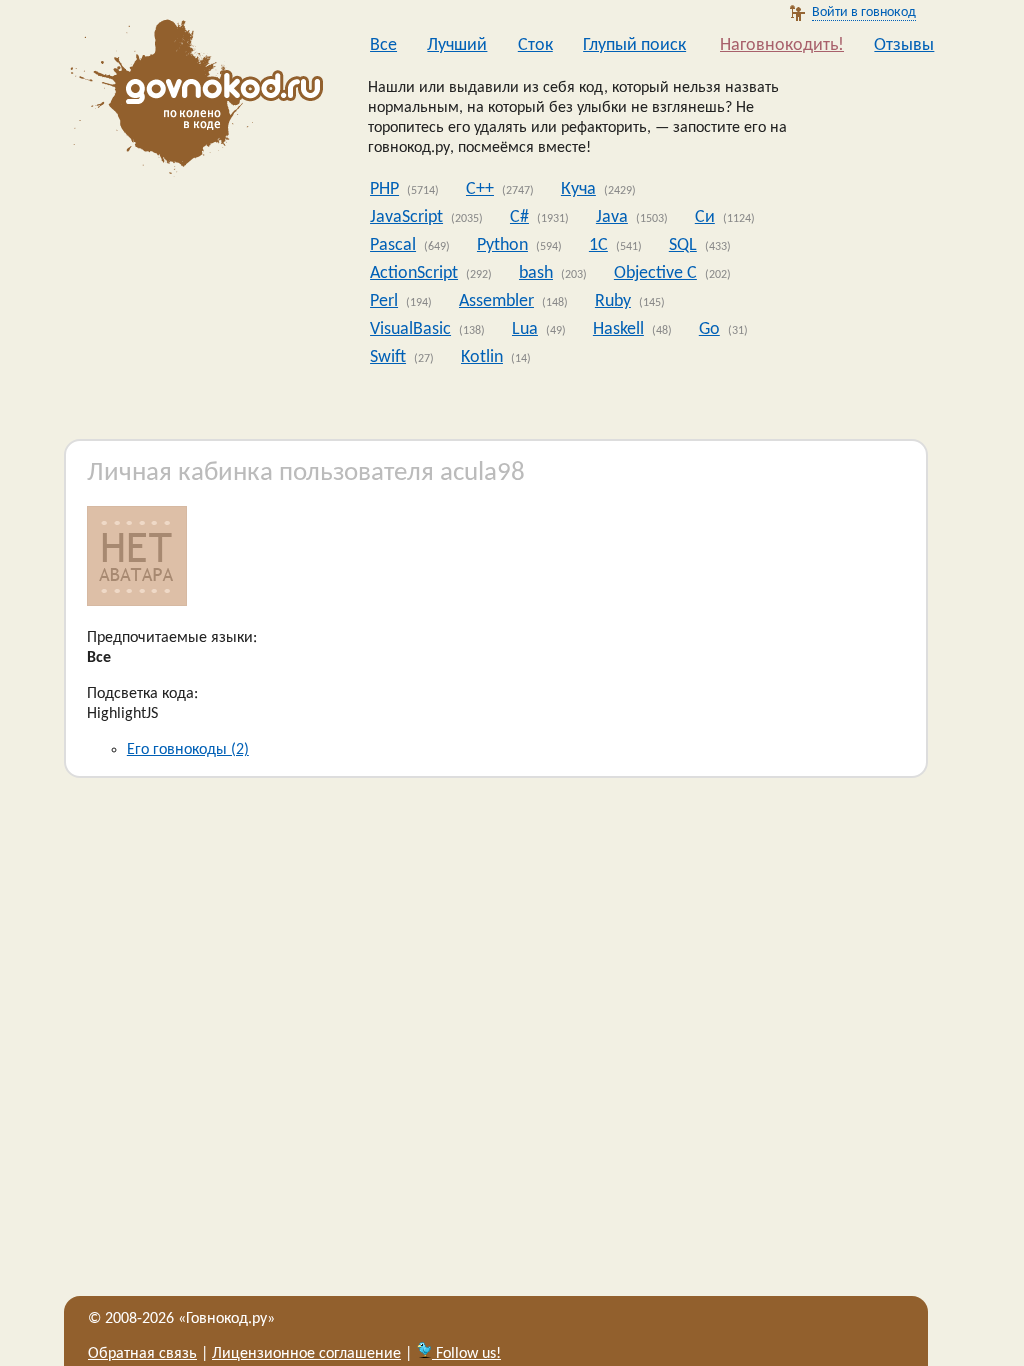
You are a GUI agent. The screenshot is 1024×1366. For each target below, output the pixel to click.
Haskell (618, 329)
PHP (384, 189)
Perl (384, 301)
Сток (535, 45)
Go (709, 329)
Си (705, 217)
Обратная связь (142, 1354)
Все (383, 45)
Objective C (655, 273)
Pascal (393, 245)
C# (519, 217)
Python (502, 245)
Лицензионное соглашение (306, 1354)
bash (536, 273)
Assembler (496, 301)
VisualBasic (410, 329)
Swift (388, 357)
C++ (480, 189)
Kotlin (482, 357)
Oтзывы (904, 45)
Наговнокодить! (782, 45)
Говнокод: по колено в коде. (191, 100)
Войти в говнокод (864, 12)
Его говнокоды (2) (188, 750)
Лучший (457, 45)
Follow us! (466, 1354)
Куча (578, 189)
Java (612, 217)
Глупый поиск (634, 45)
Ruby (613, 301)
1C (598, 245)
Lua (525, 329)
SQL (683, 245)
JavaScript (406, 217)
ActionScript (414, 273)
